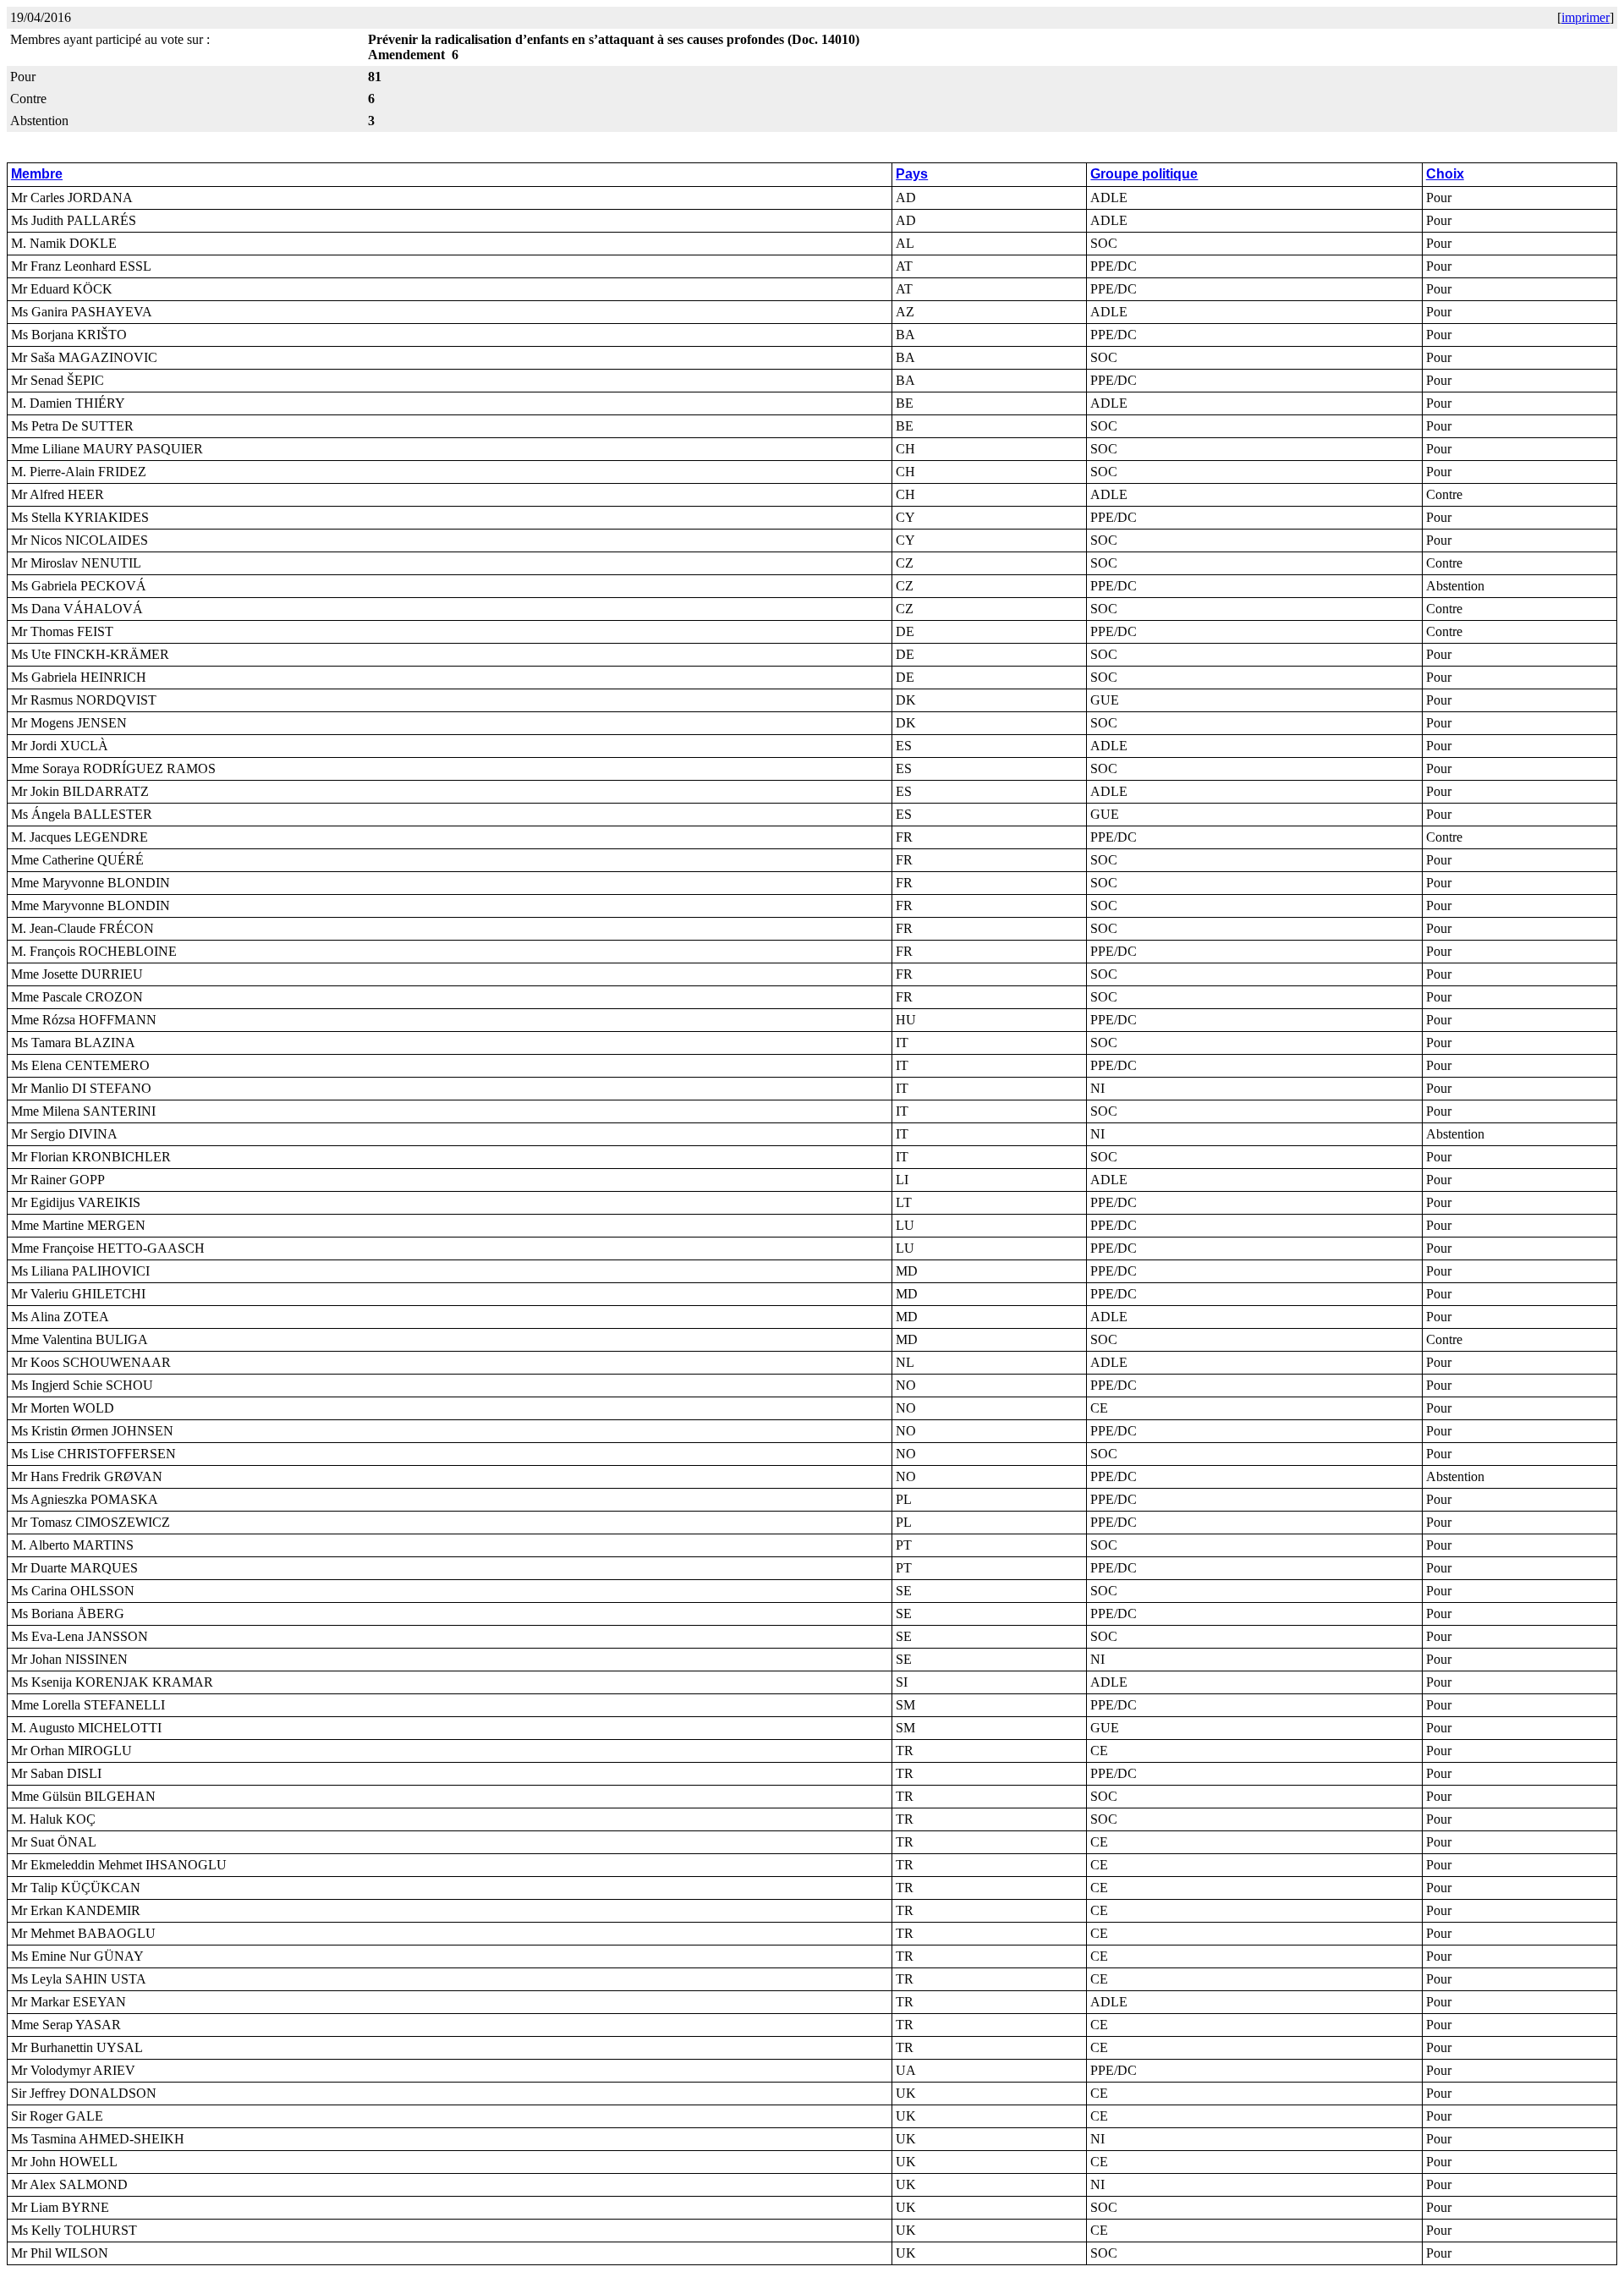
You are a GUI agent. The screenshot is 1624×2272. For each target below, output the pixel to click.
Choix (1445, 174)
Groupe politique (1144, 174)
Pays (912, 174)
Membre (37, 174)
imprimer (1586, 17)
